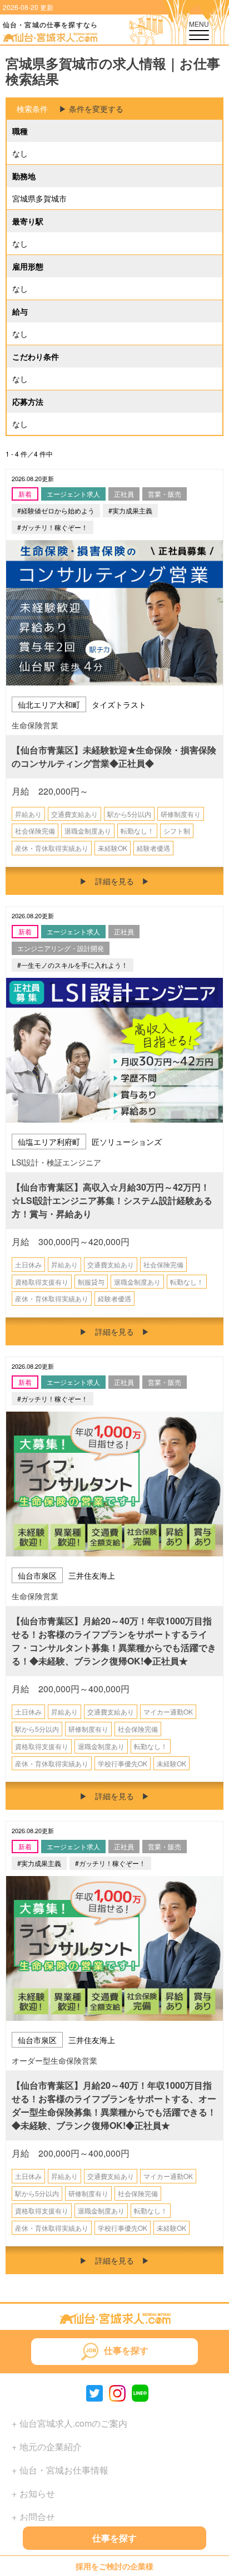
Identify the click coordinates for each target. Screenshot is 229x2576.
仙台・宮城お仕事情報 (64, 2470)
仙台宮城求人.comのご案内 (73, 2423)
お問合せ (37, 2517)
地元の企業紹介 (51, 2447)
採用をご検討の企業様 (114, 2565)
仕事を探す (114, 2538)
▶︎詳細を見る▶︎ (114, 881)
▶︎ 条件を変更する (91, 109)
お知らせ (37, 2493)
